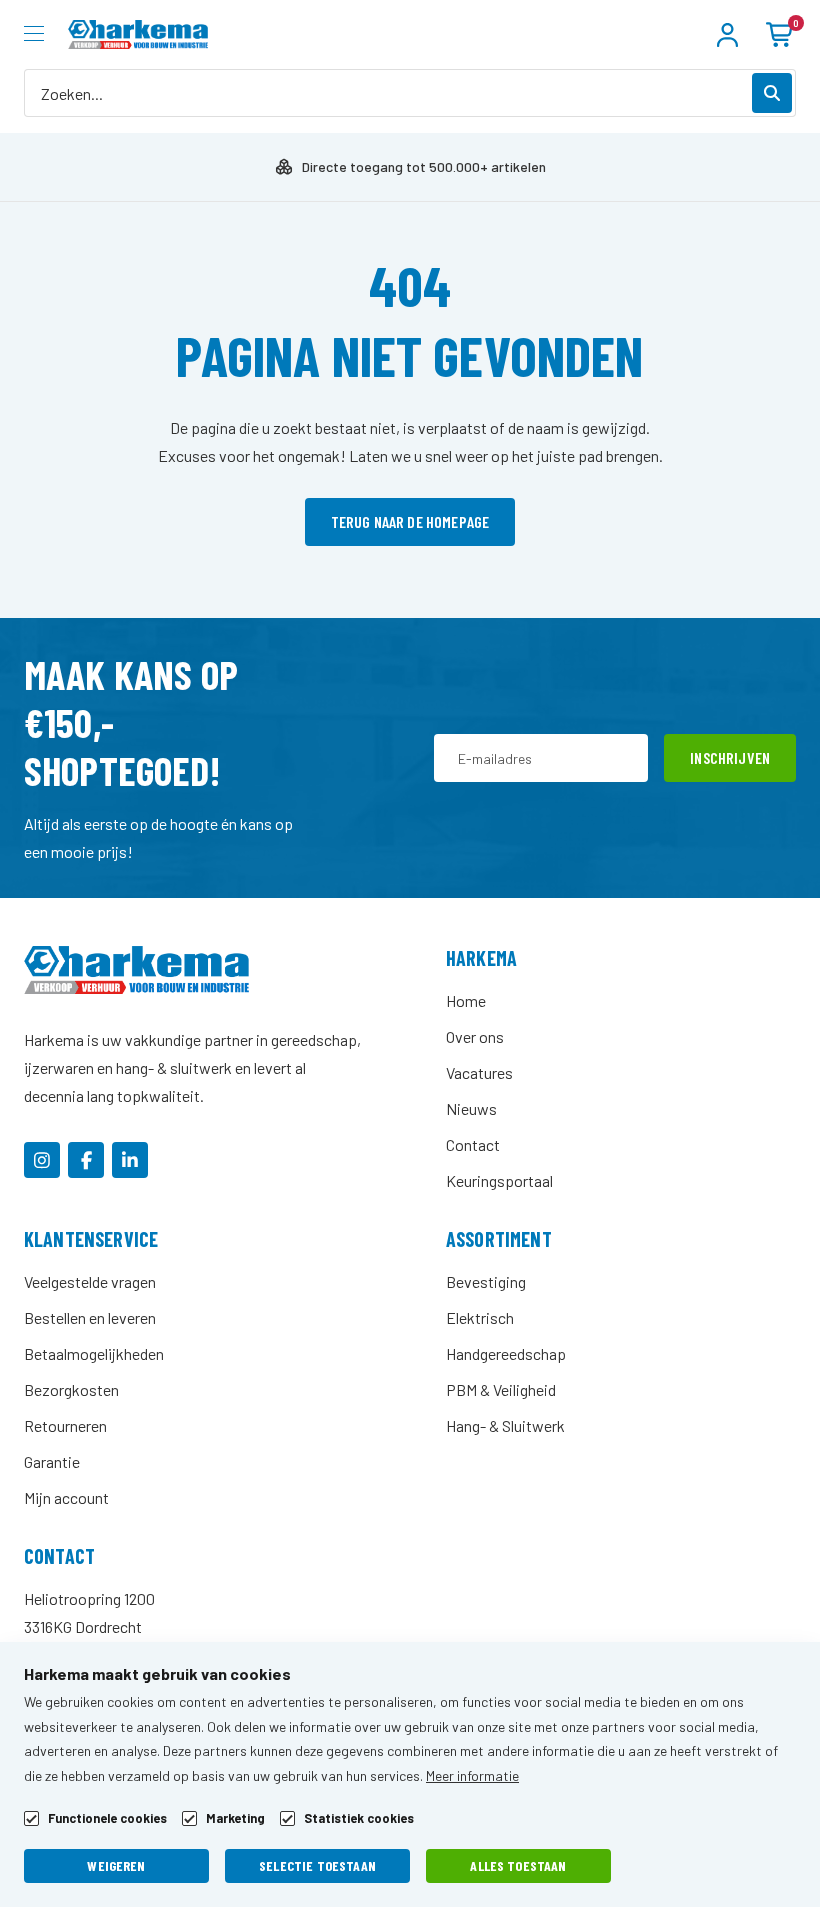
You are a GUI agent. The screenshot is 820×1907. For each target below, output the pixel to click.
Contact (473, 1144)
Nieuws (471, 1108)
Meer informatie (472, 1775)
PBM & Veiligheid (501, 1389)
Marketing (235, 1818)
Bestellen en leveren (90, 1317)
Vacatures (479, 1072)
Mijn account (66, 1497)
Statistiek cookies (359, 1818)
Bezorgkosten (71, 1389)
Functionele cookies (107, 1818)
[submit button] (772, 93)
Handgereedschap (506, 1353)
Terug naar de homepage (410, 521)
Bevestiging (486, 1281)
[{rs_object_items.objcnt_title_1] (42, 1160)
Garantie (52, 1461)
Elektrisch (480, 1317)
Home (466, 1000)
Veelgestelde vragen (90, 1281)
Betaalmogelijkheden (94, 1353)
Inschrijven (730, 757)
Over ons (475, 1036)
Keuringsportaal (499, 1180)
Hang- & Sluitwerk (505, 1425)
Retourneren (65, 1425)
